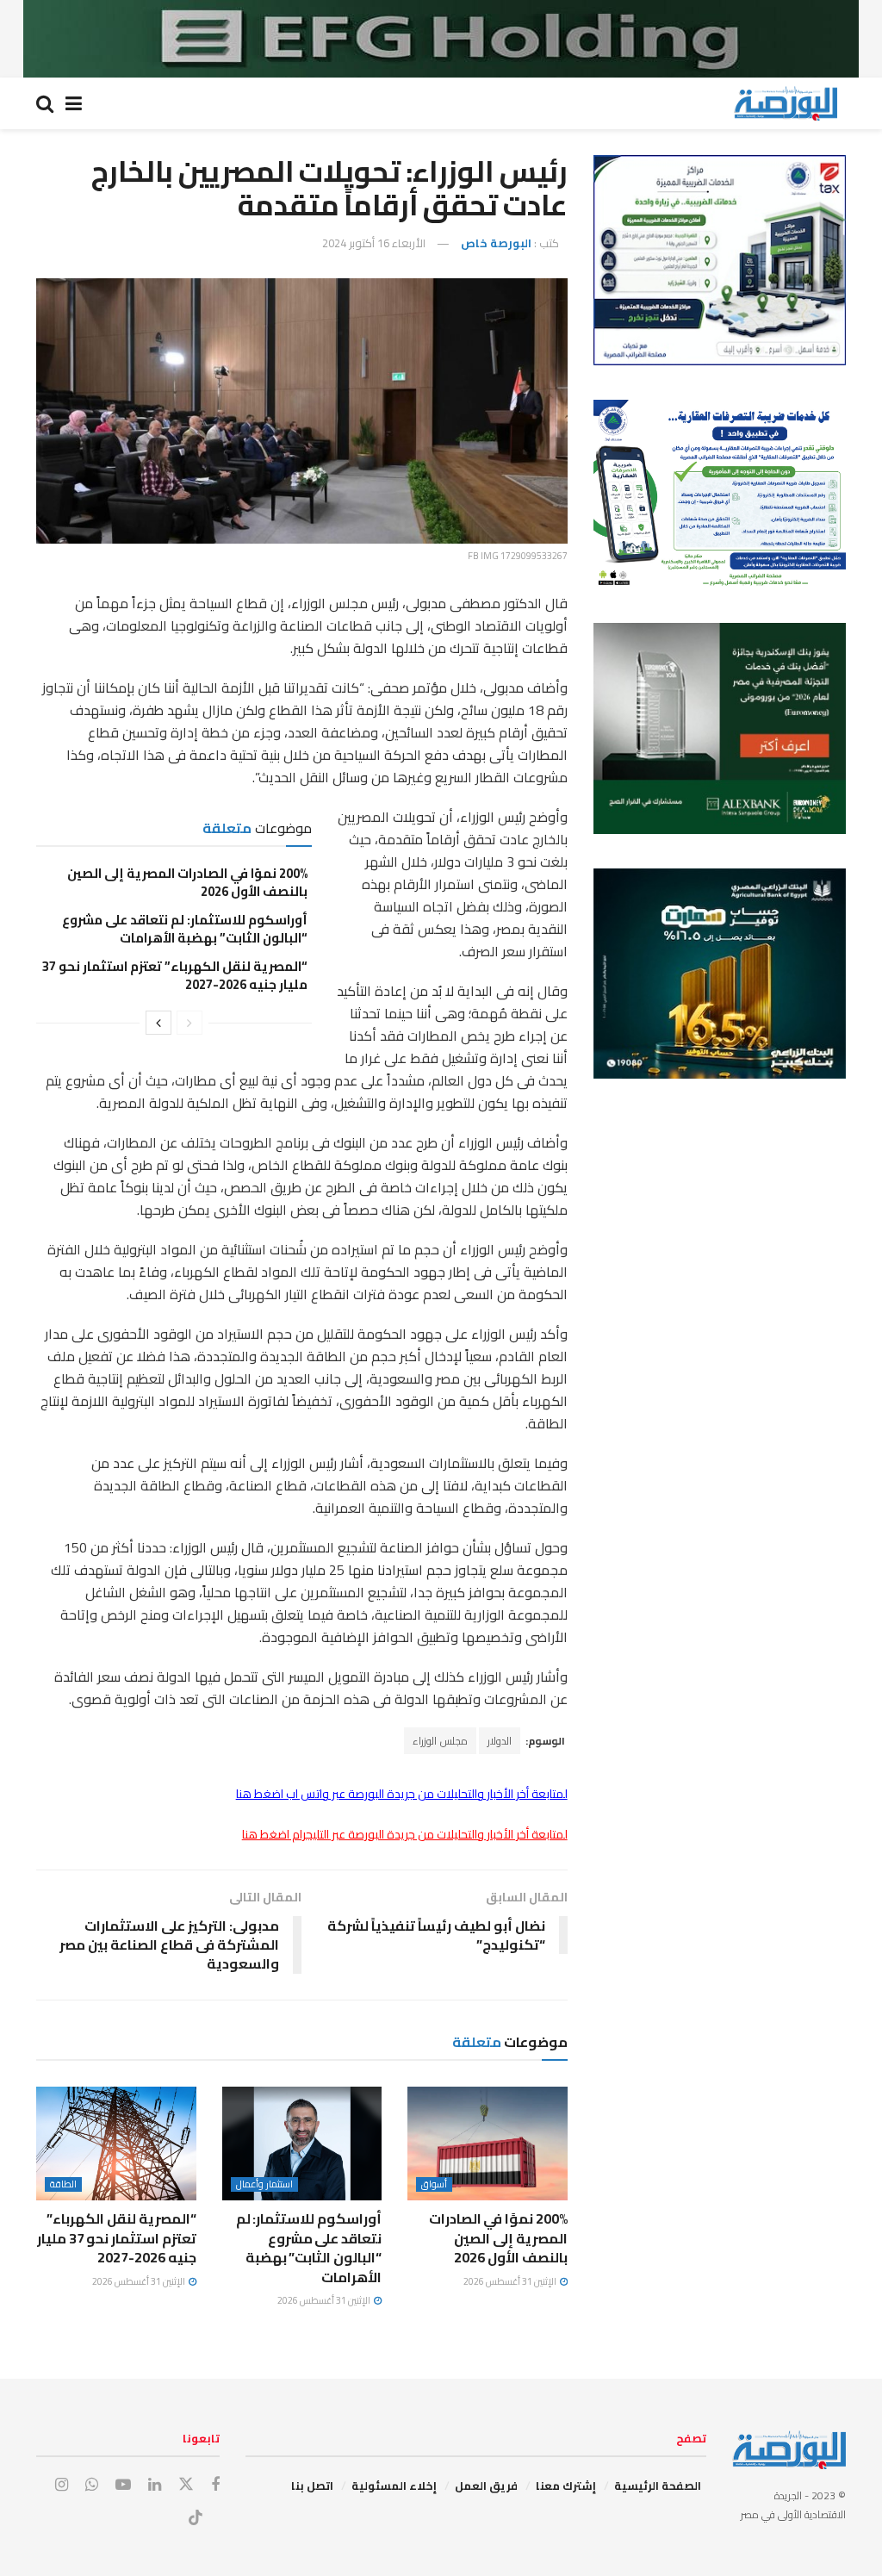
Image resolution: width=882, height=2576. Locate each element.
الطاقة (63, 2184)
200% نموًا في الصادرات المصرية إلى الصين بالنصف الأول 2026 (187, 882)
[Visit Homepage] (786, 103)
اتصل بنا (312, 2486)
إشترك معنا (566, 2486)
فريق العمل (486, 2486)
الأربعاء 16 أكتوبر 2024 (374, 243)
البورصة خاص (496, 243)
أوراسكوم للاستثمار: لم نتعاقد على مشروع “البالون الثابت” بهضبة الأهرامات (185, 929)
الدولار (500, 1741)
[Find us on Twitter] (186, 2485)
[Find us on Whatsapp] (92, 2485)
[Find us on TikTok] (196, 2518)
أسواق (434, 2184)
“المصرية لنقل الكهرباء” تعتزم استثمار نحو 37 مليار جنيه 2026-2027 (175, 975)
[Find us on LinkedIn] (155, 2485)
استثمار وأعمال (264, 2184)
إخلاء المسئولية (394, 2486)
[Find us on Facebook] (215, 2485)
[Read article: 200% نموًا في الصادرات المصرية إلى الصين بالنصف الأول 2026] (488, 2144)
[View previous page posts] (189, 1023)
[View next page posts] (158, 1023)
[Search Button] (45, 103)
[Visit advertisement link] (441, 39)
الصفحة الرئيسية (658, 2486)
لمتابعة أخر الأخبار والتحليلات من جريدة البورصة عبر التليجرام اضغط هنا (405, 1834)
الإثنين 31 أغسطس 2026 (511, 2281)
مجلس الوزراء (440, 1741)
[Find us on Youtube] (123, 2485)
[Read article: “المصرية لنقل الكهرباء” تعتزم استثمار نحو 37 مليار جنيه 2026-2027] (116, 2144)
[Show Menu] (74, 103)
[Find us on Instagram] (62, 2485)
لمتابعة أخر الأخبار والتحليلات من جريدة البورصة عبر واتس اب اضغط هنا (402, 1794)
